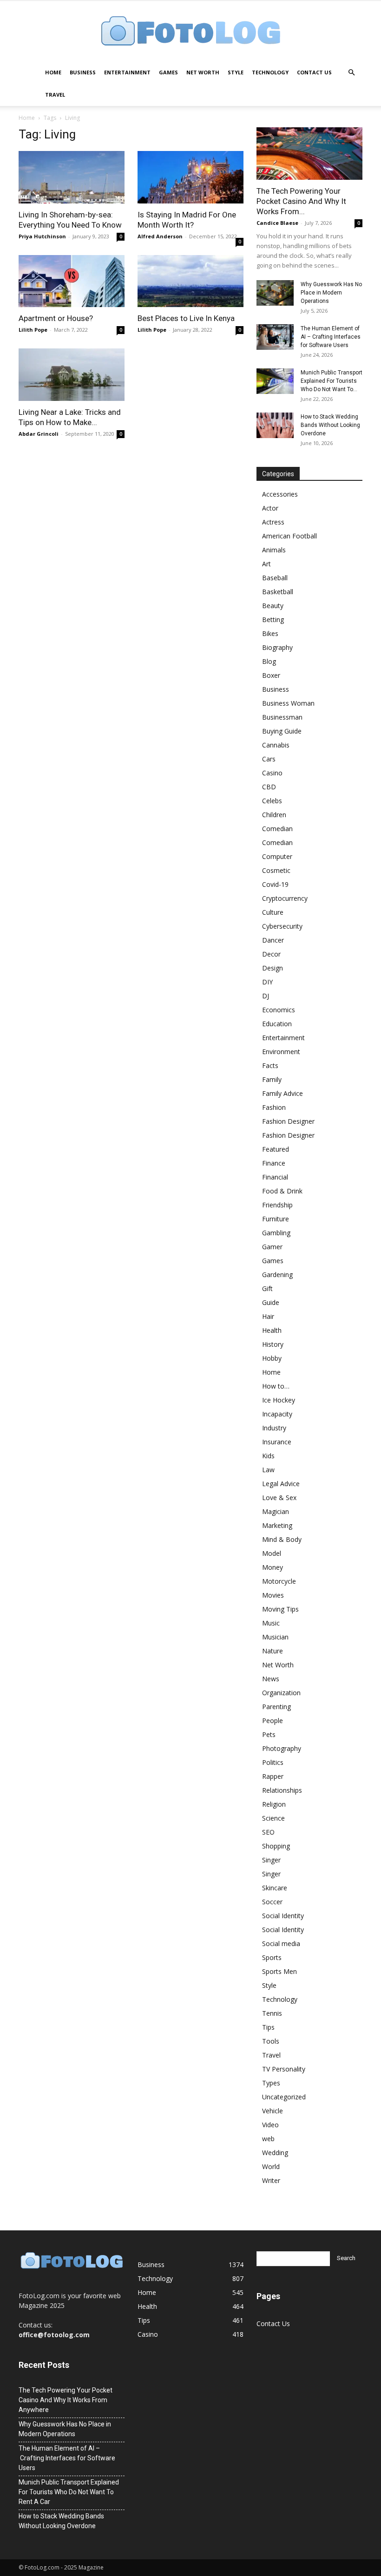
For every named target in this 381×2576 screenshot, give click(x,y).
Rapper (273, 1776)
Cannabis (276, 745)
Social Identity (283, 1916)
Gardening (277, 1275)
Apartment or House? (56, 318)
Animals (274, 550)
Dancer (273, 940)
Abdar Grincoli (39, 434)
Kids (268, 1456)
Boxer (271, 675)
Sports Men (279, 1971)
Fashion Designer (288, 1121)
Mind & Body (282, 1539)
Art (266, 564)
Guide (271, 1302)
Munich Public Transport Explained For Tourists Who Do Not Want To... (332, 381)
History (273, 1344)
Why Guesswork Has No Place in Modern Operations (331, 293)
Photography (282, 1748)
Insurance (277, 1442)
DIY (267, 982)
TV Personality (284, 2069)
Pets (269, 1734)
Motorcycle (279, 1581)
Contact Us (314, 72)
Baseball (275, 578)
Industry (274, 1428)
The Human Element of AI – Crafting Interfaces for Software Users (331, 337)
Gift (267, 1288)
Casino (272, 773)
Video (270, 2125)
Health (272, 1330)
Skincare (275, 1888)
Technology (270, 72)
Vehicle (273, 2111)
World (271, 2166)
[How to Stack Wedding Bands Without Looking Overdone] (275, 425)
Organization (281, 1693)
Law (268, 1470)
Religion (274, 1804)
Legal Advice (281, 1484)
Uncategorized (284, 2097)
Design (273, 968)
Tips (268, 2027)
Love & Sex (279, 1498)
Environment (281, 1052)
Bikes (270, 633)
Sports (272, 1957)
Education (277, 1024)
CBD (269, 787)
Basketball (278, 592)
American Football (289, 536)
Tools (271, 2041)
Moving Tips (280, 1609)
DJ (266, 996)
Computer (277, 856)
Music (271, 1623)
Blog (269, 661)
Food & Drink (282, 1191)
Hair (268, 1316)
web (268, 2139)
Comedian (277, 829)
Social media (281, 1943)
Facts (270, 1065)
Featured (276, 1149)
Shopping (276, 1846)
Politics (273, 1762)
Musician (275, 1637)
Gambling (276, 1233)
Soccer (272, 1902)
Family (272, 1079)
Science (273, 1818)
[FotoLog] (190, 32)
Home (53, 72)
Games (168, 72)
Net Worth (203, 72)
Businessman (282, 717)
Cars (269, 759)
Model (272, 1553)
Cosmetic (276, 870)
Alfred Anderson (160, 236)
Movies (273, 1595)
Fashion (274, 1107)
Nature (273, 1651)
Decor (271, 954)
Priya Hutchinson (42, 236)
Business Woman (288, 703)
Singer (271, 1860)
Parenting (276, 1707)
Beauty (273, 606)
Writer (271, 2180)
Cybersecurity (282, 926)
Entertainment (127, 72)
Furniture (276, 1219)
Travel (55, 95)
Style (236, 72)
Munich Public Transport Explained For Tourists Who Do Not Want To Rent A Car (69, 2492)
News (271, 1679)
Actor (270, 508)
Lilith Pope (33, 330)
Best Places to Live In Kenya (186, 318)
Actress (273, 522)
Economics (279, 1010)
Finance (274, 1163)
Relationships (282, 1790)
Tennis (272, 2013)
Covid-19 (275, 884)
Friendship (277, 1205)
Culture (273, 912)
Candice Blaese (277, 223)
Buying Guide (282, 731)
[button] (351, 73)
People (273, 1721)
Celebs (272, 801)
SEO (268, 1832)
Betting (273, 619)
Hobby (272, 1358)
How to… (276, 1386)
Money (273, 1567)
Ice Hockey (279, 1400)
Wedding (275, 2153)
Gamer (272, 1247)
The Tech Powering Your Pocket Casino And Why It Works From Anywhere (66, 2400)
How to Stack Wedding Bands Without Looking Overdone (330, 425)
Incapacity (277, 1414)
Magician (276, 1511)
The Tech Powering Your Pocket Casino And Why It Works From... (301, 201)
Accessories (280, 494)
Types (271, 2083)
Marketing (277, 1525)
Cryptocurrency (285, 898)
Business (83, 72)
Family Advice (282, 1093)
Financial (275, 1177)
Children (274, 815)
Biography (277, 647)
